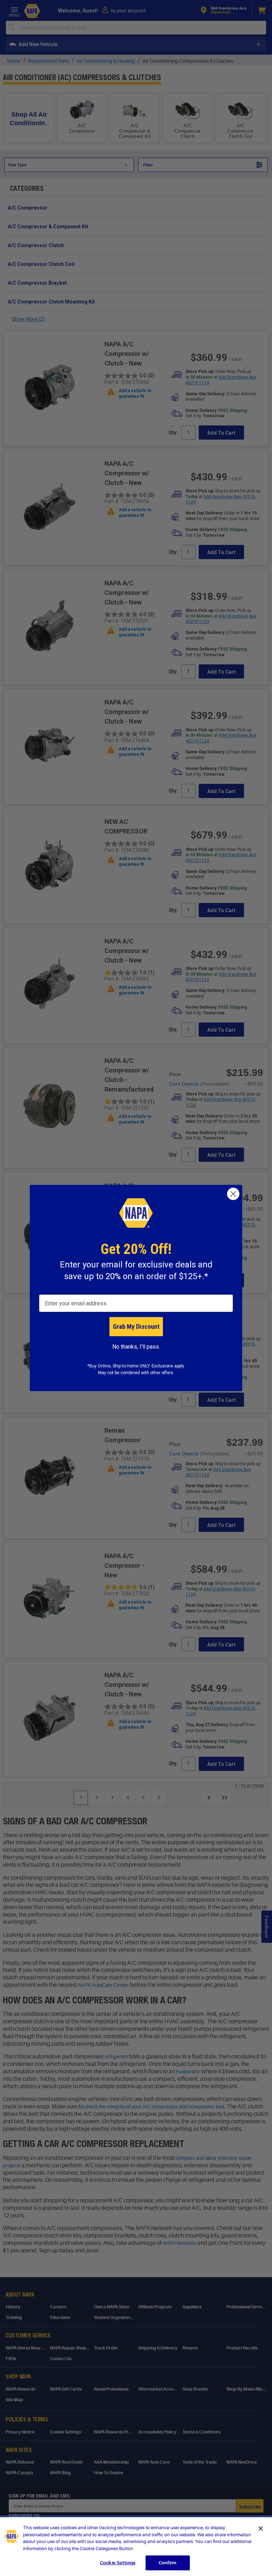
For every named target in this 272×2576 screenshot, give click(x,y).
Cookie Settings (118, 2563)
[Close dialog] (233, 1194)
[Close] (261, 2528)
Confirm (168, 2563)
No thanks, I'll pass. (136, 1347)
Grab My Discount (136, 1326)
